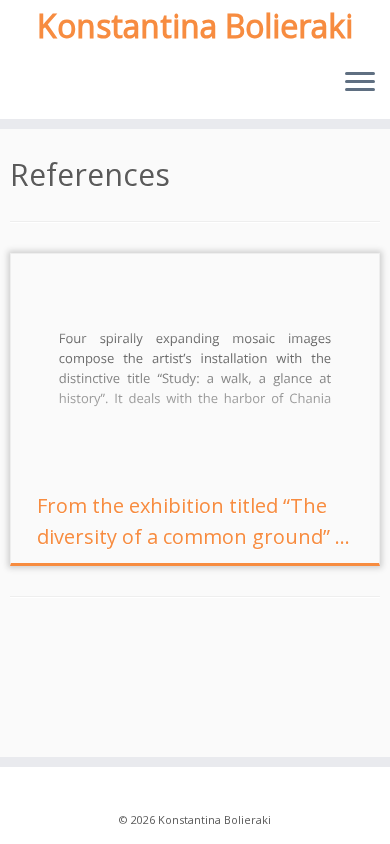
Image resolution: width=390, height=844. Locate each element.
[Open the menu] (360, 83)
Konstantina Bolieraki (195, 26)
